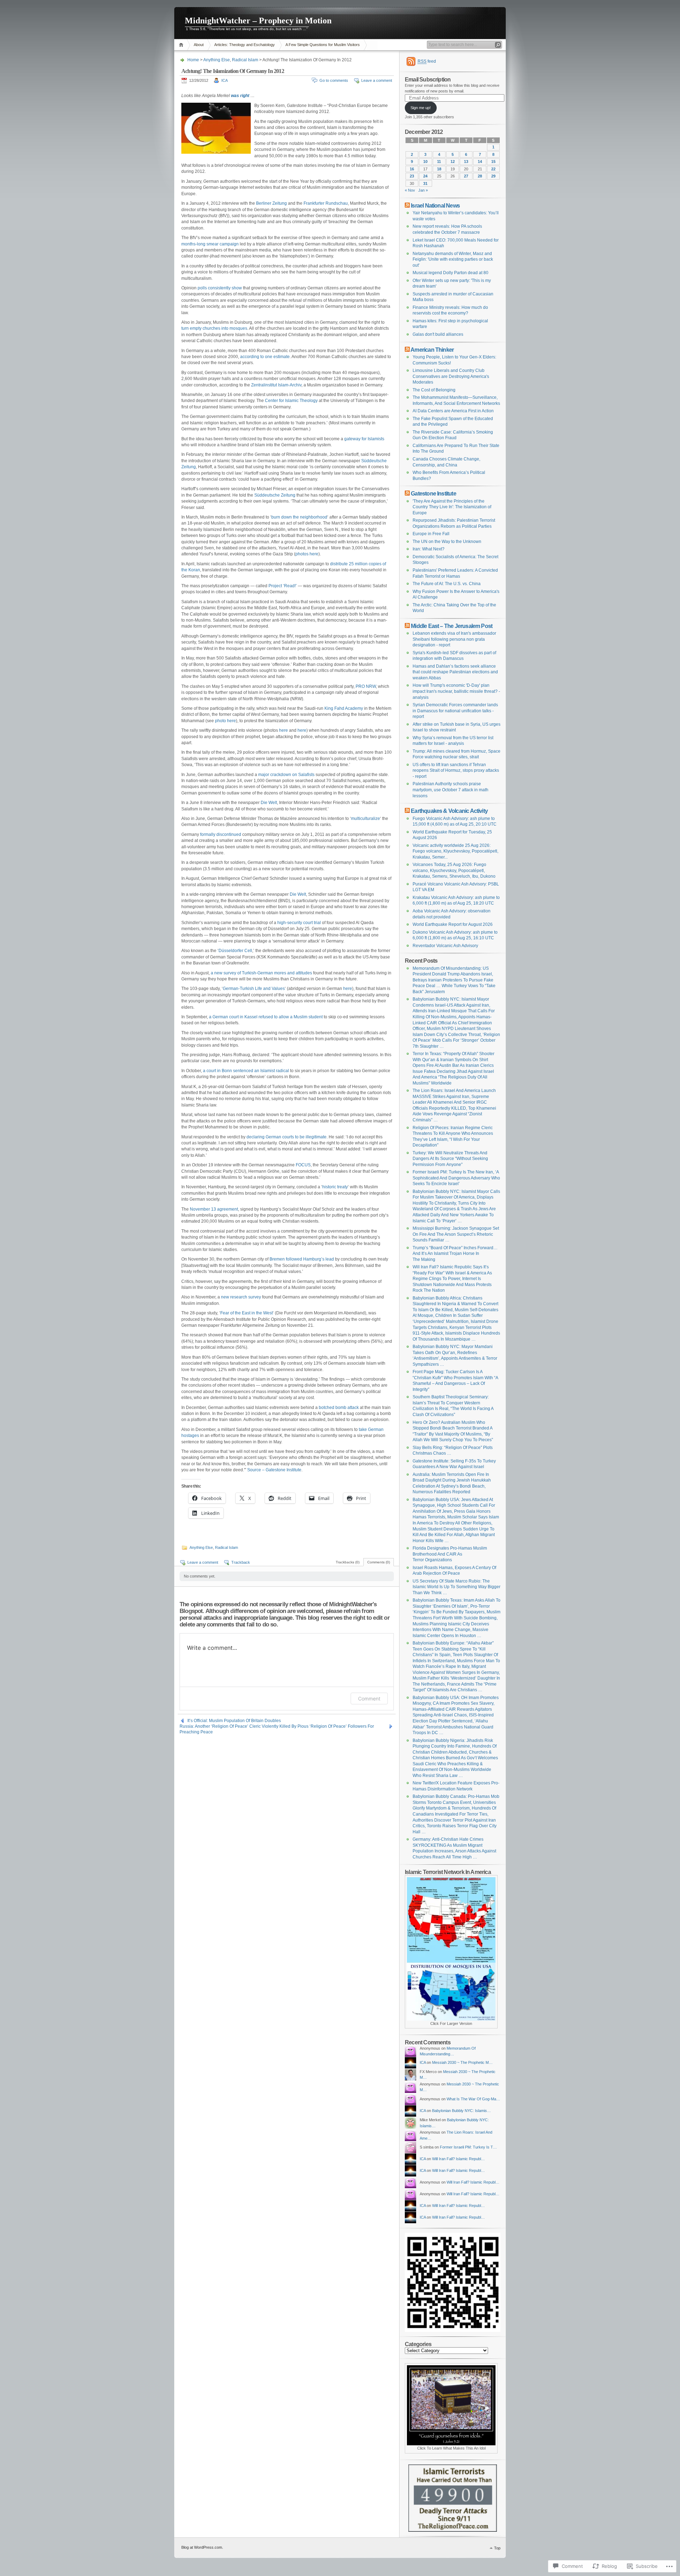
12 (453, 162)
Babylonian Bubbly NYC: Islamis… (461, 2111)
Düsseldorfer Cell (235, 951)
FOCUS (303, 1165)
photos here (307, 554)
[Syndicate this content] (407, 205)
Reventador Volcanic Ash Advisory (445, 946)
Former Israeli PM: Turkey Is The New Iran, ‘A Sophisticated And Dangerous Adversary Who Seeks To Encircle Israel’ (456, 1178)
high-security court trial (299, 923)
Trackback (241, 1562)
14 (480, 162)
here (284, 730)
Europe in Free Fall (431, 534)
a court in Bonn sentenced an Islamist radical (246, 1071)
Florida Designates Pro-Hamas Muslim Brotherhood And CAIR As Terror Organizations (450, 1554)
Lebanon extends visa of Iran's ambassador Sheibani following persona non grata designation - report (454, 639)
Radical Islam (245, 60)
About (199, 45)
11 (439, 162)
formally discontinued (221, 834)
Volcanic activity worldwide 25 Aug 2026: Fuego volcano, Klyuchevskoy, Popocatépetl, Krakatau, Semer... (455, 851)
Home (182, 45)
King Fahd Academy (344, 708)
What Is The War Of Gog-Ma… (473, 2099)
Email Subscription (428, 79)
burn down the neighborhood (299, 517)
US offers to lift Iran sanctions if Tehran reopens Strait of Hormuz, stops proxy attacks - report (456, 771)
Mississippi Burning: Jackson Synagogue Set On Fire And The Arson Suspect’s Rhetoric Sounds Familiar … (456, 1234)
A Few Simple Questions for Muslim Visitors (323, 45)
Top (497, 2548)
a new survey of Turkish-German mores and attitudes (261, 973)
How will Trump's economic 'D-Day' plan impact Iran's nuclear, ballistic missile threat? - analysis (456, 691)
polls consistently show (220, 288)
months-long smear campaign (210, 244)
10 (425, 162)
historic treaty (335, 1187)
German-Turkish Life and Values (254, 989)
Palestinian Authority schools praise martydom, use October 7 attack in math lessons (450, 790)
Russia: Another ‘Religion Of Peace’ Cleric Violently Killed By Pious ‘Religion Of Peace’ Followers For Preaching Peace (277, 1726)
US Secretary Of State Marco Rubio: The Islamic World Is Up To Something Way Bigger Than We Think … (457, 1587)
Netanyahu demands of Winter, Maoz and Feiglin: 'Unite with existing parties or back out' (453, 259)
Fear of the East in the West (246, 1313)
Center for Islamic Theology (291, 401)
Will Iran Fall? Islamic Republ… (458, 2159)
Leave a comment (377, 80)
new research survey (241, 1297)
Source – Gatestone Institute (274, 1470)
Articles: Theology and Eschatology (245, 45)
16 (412, 169)
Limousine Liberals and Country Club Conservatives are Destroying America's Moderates (451, 376)
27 (466, 176)
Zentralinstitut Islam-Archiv (276, 385)
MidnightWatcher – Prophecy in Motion (258, 21)
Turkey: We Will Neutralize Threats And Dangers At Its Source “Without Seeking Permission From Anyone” (450, 1159)
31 (425, 183)
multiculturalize (365, 819)
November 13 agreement (214, 1209)
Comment (369, 1699)
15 (493, 162)
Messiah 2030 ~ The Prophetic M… (462, 2062)
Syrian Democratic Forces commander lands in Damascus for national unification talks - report (455, 711)
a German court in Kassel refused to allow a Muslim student (266, 1017)
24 (425, 176)
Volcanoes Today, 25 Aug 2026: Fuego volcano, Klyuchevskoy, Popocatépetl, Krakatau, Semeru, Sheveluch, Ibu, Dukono (454, 870)
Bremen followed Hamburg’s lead (302, 1259)
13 (466, 162)
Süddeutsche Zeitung (275, 495)
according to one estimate (265, 357)
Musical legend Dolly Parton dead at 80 (450, 273)
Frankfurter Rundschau (326, 203)
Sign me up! (421, 108)
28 (480, 176)
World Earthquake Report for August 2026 (453, 924)
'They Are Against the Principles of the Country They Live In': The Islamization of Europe (452, 507)
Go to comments (334, 80)
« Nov (410, 190)
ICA (225, 80)
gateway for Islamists (364, 439)
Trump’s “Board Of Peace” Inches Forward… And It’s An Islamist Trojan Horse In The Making (455, 1254)
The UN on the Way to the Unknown (447, 542)
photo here (225, 721)
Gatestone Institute (433, 493)
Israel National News (435, 205)
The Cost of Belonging (434, 390)
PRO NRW (366, 686)
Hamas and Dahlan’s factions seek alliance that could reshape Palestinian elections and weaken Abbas (455, 672)
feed (427, 61)
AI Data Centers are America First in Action (453, 411)
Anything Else (217, 60)
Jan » (423, 190)
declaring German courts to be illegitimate (287, 1137)
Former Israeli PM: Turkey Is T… (468, 2147)
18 (439, 169)
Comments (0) (379, 1562)
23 (412, 176)
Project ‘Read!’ (283, 586)
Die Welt (269, 803)
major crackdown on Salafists (286, 775)
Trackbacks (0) (348, 1562)
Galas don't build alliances (438, 334)
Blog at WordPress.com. (202, 2547)
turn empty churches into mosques (214, 328)
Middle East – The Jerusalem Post (452, 626)
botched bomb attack (339, 1408)
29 (493, 176)
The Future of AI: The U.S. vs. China (447, 584)
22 (493, 169)
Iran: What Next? (429, 549)
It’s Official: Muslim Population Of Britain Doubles (234, 1721)
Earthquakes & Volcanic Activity (449, 811)
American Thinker (432, 350)
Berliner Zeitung (271, 203)
